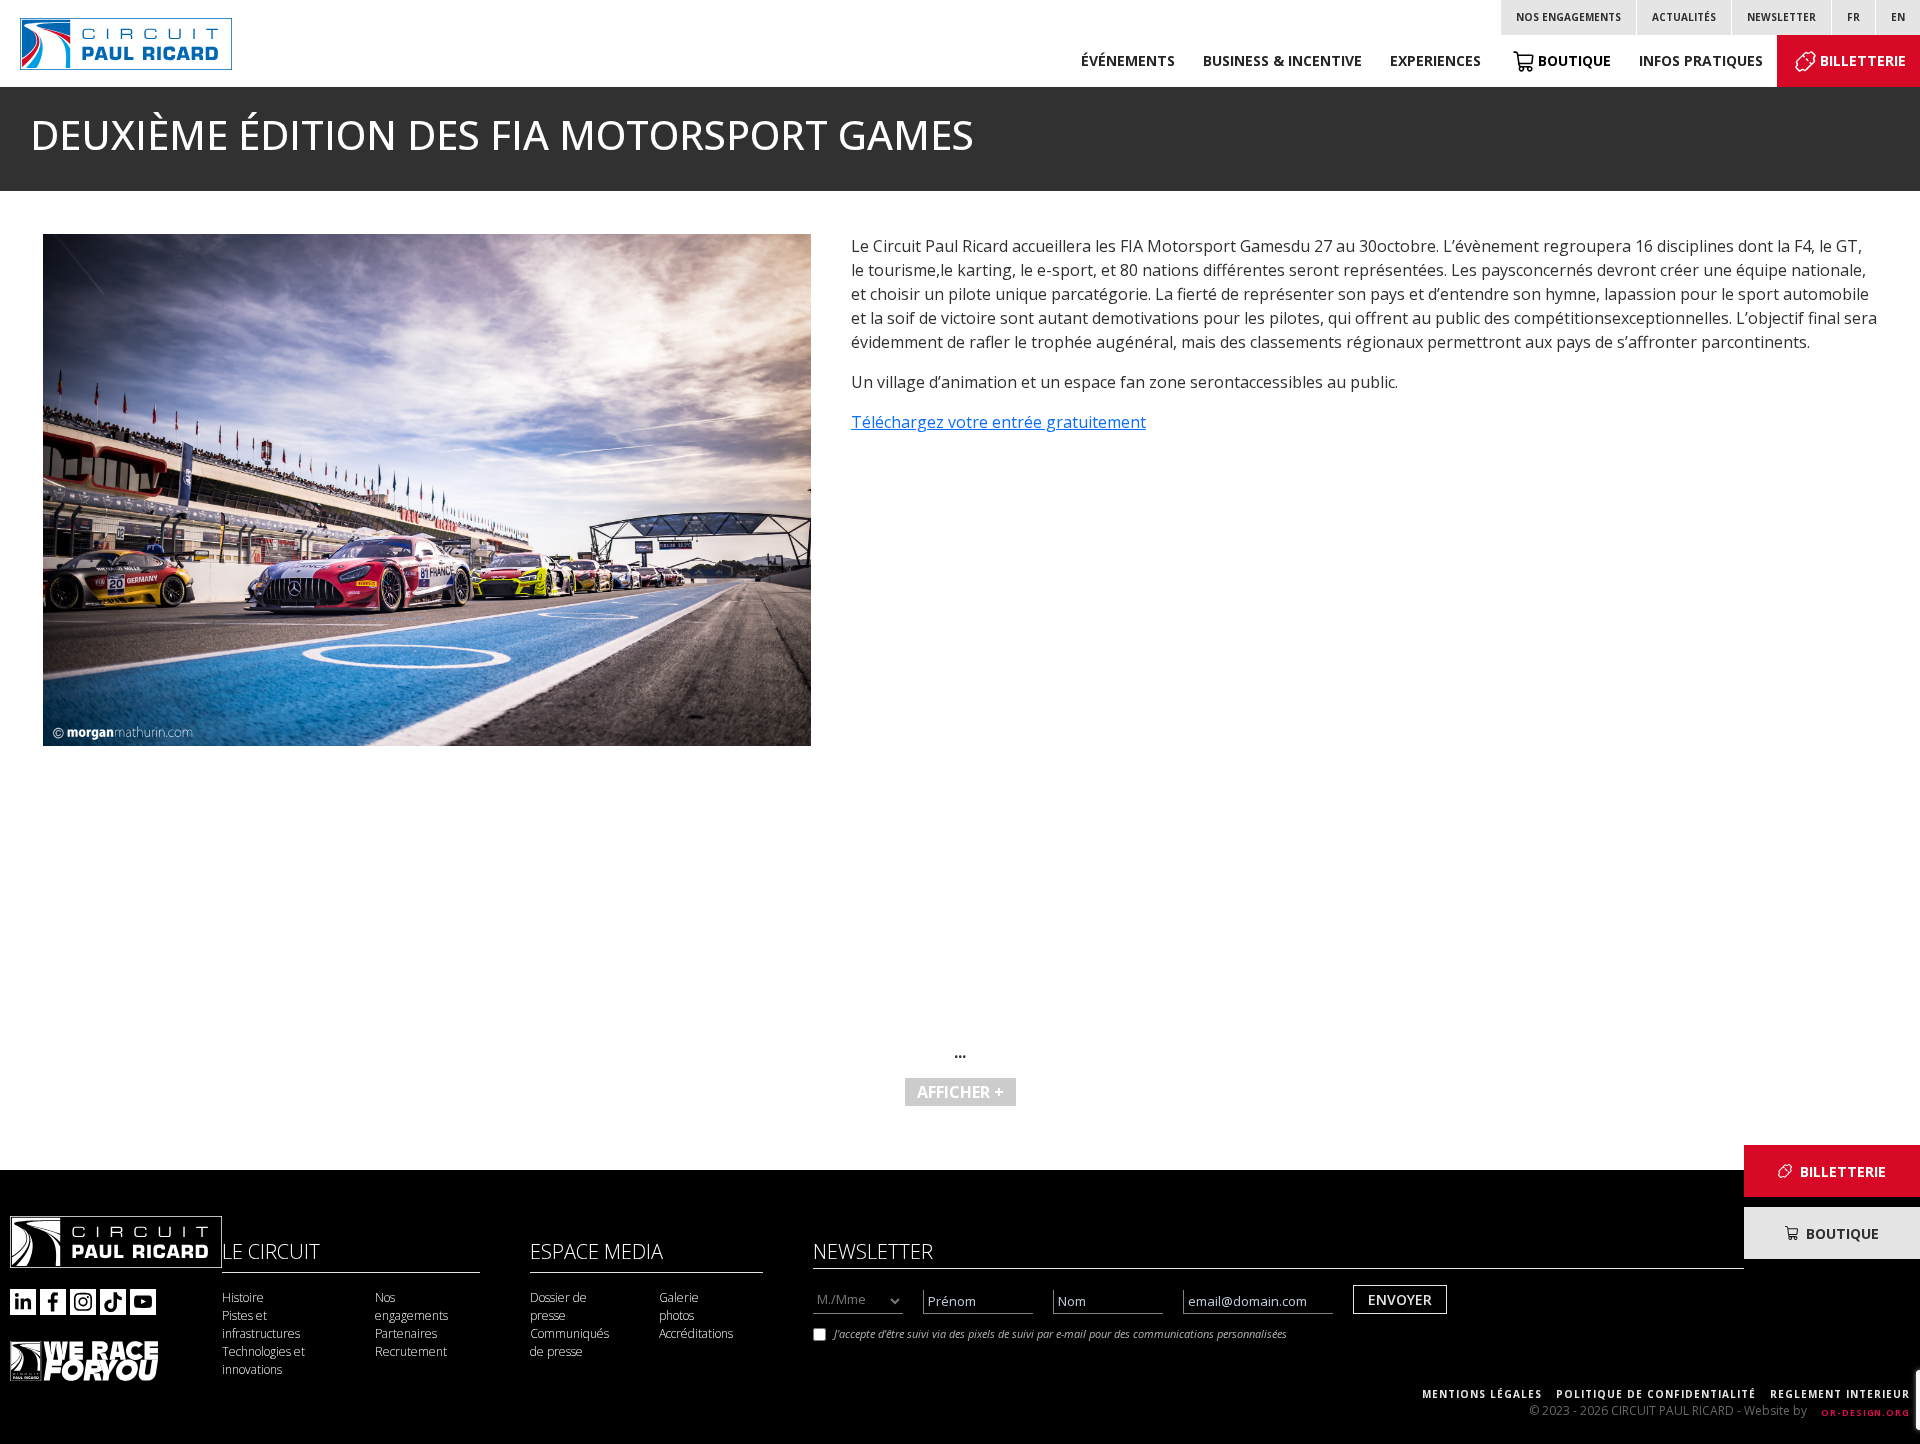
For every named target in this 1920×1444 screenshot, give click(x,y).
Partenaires (406, 1333)
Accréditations (696, 1333)
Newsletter (1781, 17)
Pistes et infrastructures (261, 1324)
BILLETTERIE (1843, 1171)
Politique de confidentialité (1656, 1394)
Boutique (1574, 60)
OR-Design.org (1865, 1412)
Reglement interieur (1840, 1394)
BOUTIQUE (1842, 1233)
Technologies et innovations (263, 1360)
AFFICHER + (960, 1092)
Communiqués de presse (569, 1342)
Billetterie (1863, 60)
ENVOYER (1400, 1299)
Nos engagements (1568, 17)
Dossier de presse (558, 1306)
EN (1898, 17)
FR (1853, 17)
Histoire (243, 1297)
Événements (1128, 60)
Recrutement (411, 1351)
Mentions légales (1482, 1394)
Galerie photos (679, 1306)
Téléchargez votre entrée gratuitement (998, 422)
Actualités (1684, 17)
